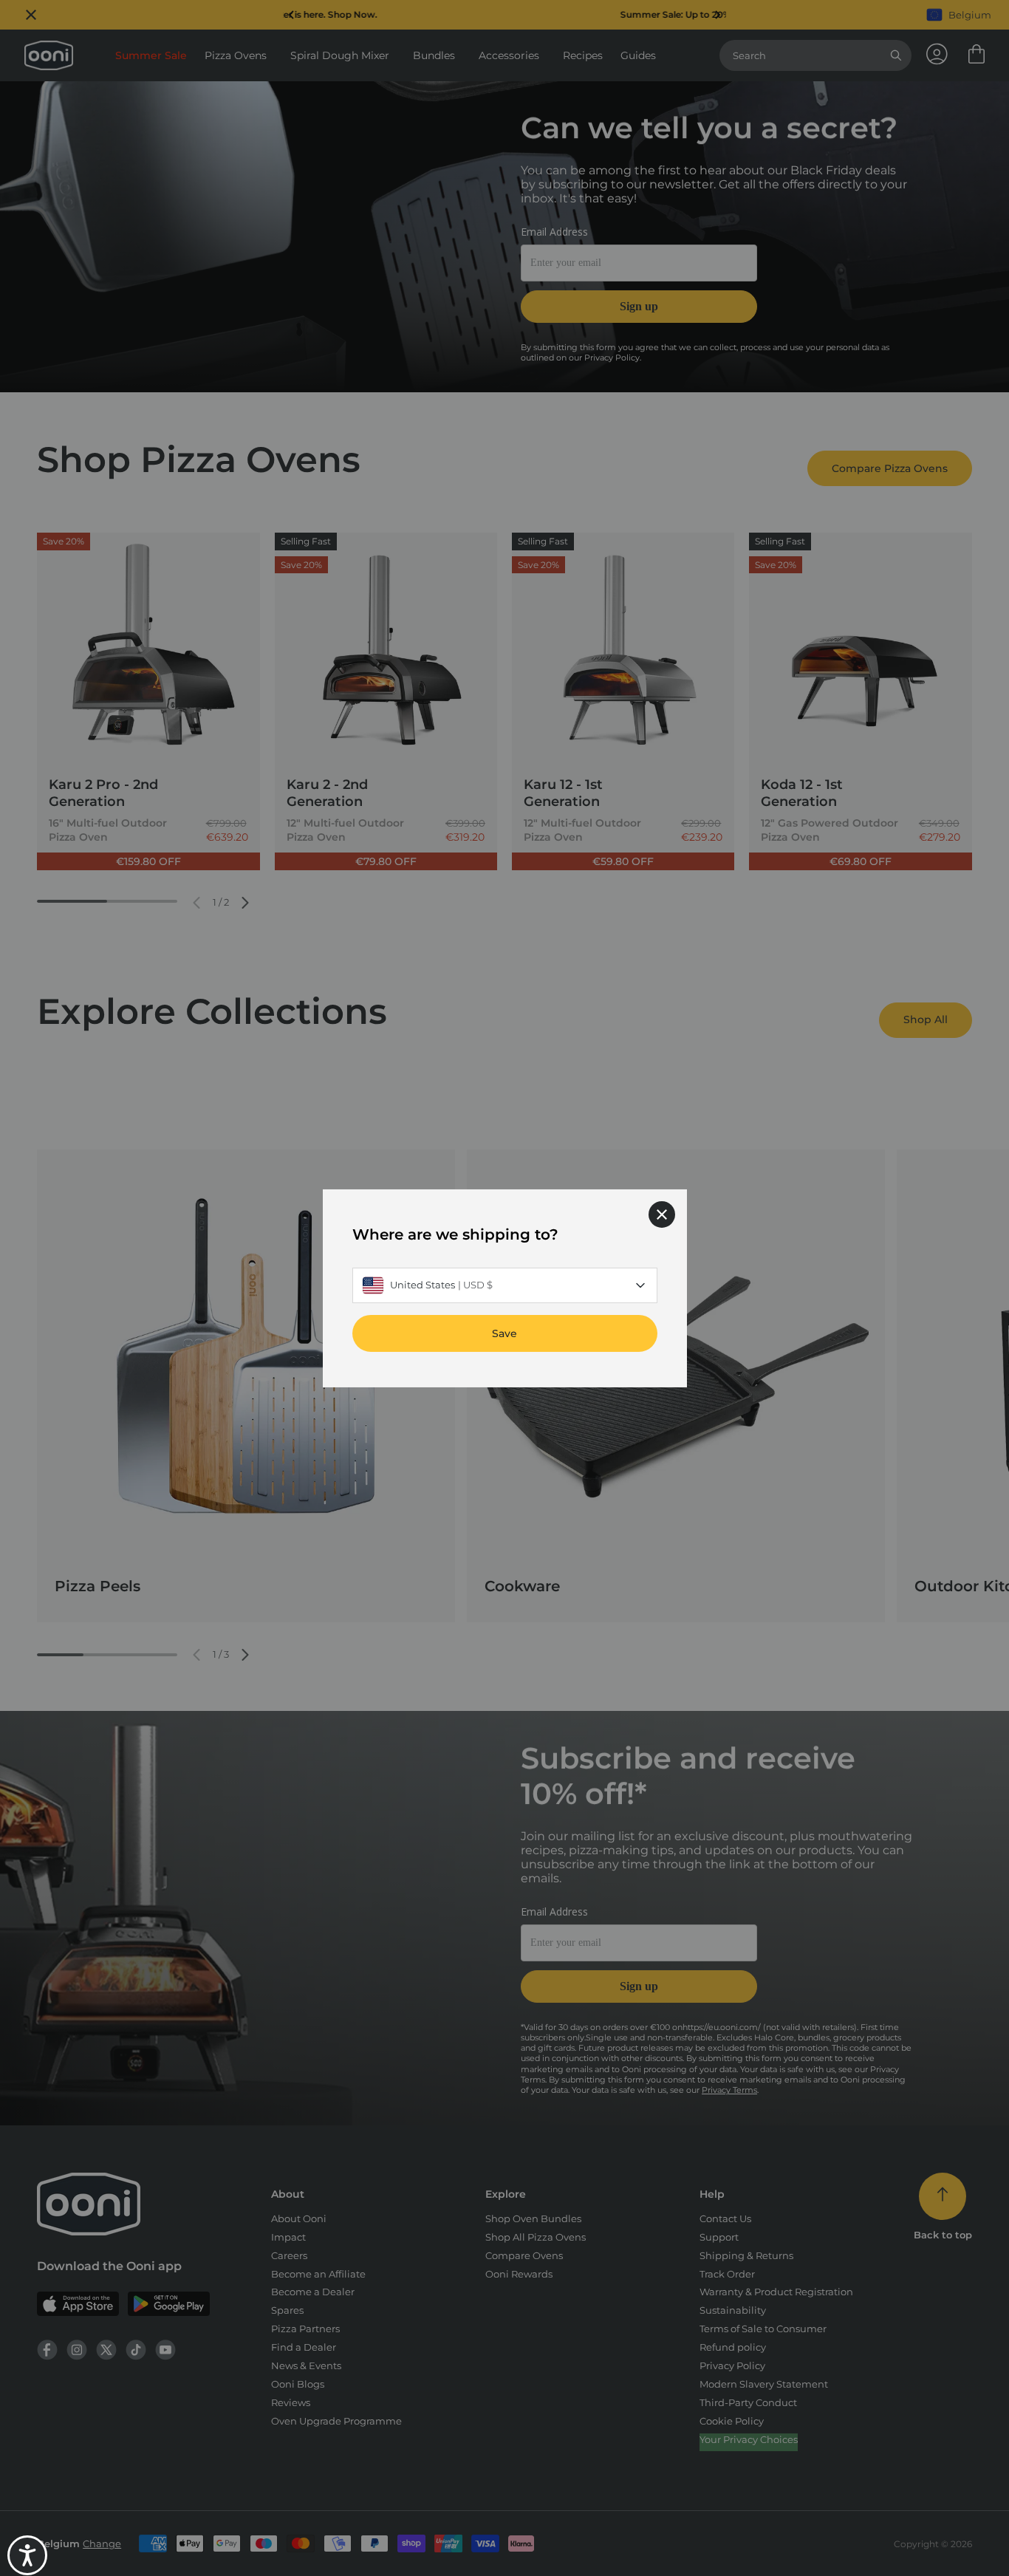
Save (504, 1333)
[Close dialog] (662, 1214)
